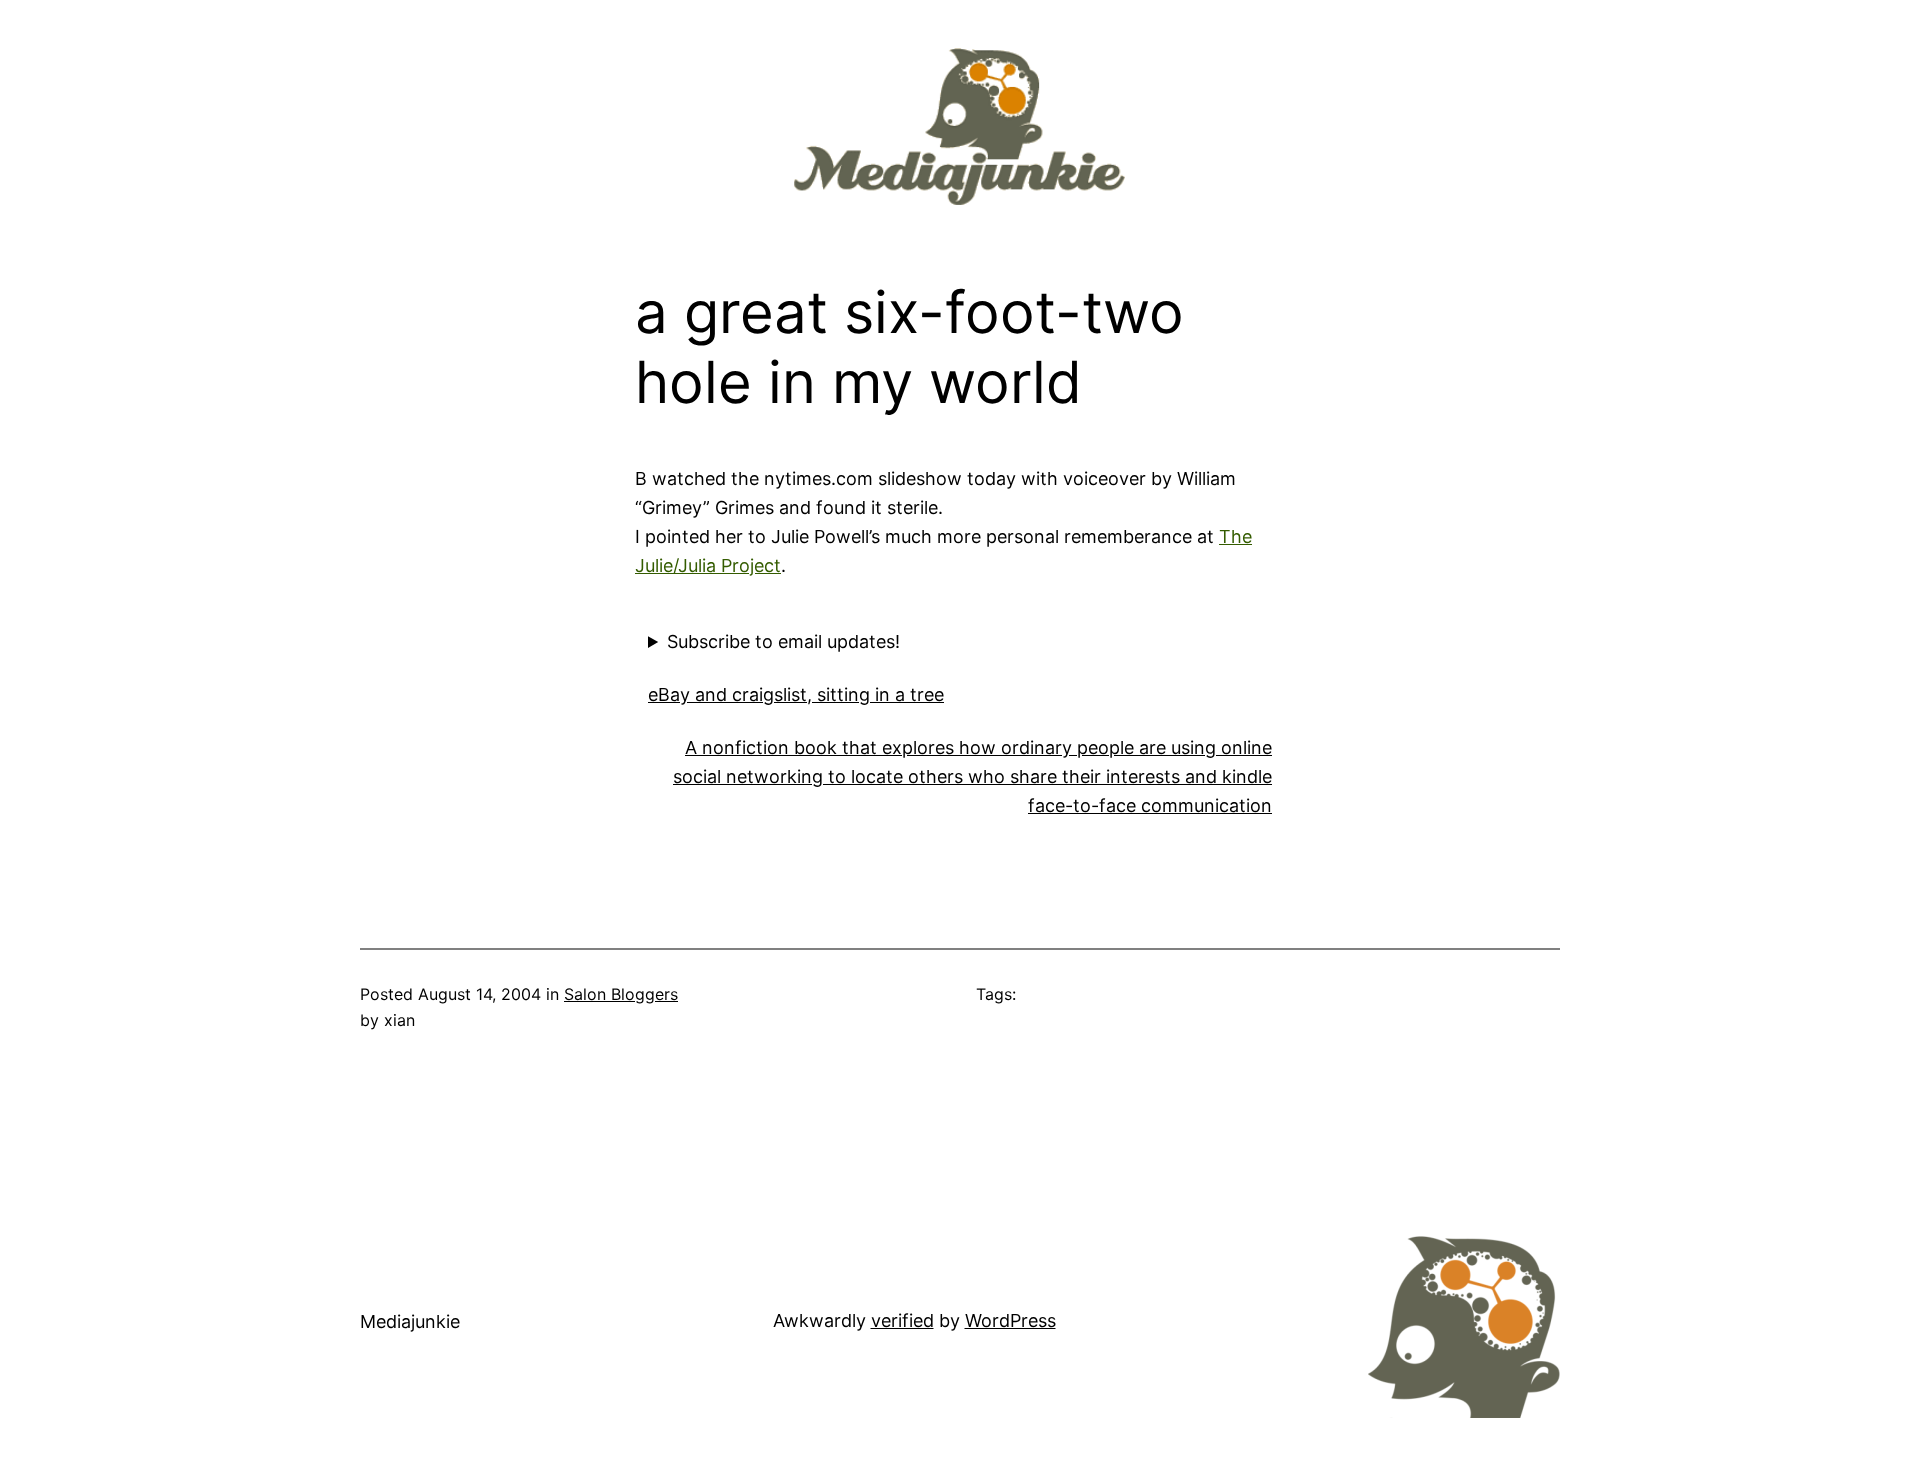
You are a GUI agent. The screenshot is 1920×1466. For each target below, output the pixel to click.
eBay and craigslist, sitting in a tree (796, 694)
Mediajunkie (410, 1321)
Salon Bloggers (621, 994)
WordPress (1010, 1320)
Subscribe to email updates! (783, 641)
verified (902, 1320)
